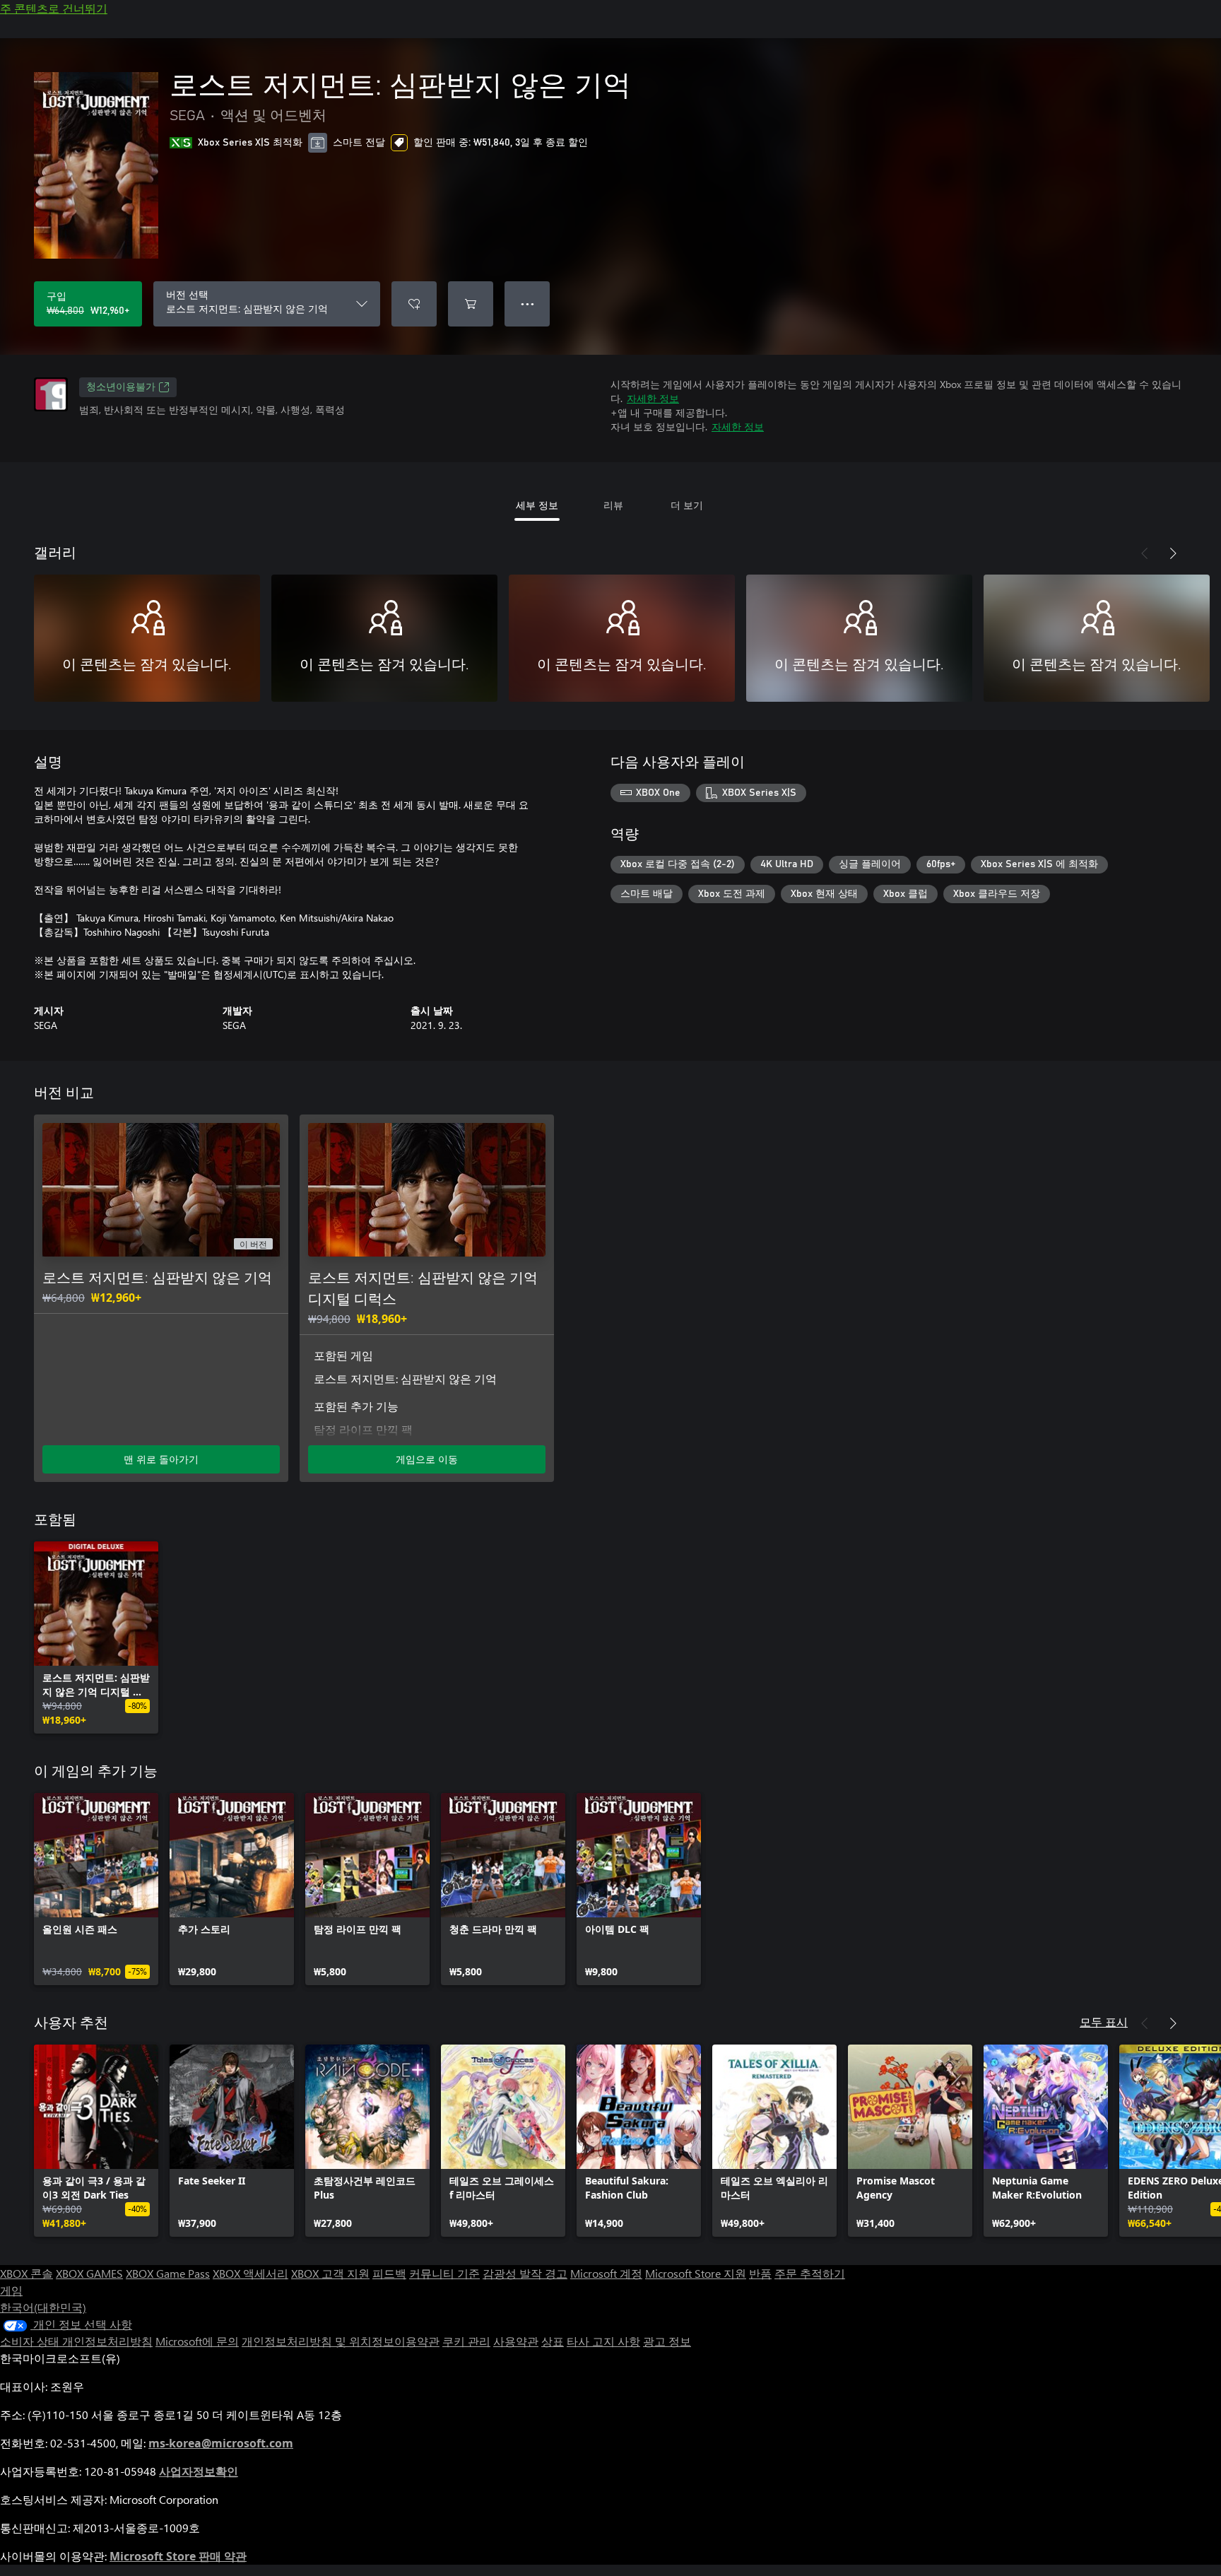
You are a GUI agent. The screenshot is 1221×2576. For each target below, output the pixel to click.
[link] (96, 1637)
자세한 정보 (653, 398)
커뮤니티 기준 (444, 2273)
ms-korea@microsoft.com (221, 2443)
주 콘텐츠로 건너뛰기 (54, 8)
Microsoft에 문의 (197, 2341)
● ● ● (527, 304)
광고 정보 (667, 2341)
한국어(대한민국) (43, 2307)
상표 (553, 2341)
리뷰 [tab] (613, 505)
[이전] (1145, 553)
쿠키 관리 (466, 2341)
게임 (11, 2290)
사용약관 (516, 2341)
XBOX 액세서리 (250, 2273)
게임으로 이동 (427, 1459)
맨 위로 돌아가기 (161, 1459)
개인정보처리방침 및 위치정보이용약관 (341, 2341)
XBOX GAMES (89, 2273)
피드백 (389, 2273)
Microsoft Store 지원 (696, 2273)
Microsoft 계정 (606, 2273)
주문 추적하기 (810, 2273)
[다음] (1173, 553)
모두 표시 (1104, 2022)
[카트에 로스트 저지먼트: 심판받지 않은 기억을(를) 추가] (471, 304)
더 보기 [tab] (687, 505)
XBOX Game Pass (168, 2273)
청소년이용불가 (121, 387)
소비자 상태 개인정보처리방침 (76, 2341)
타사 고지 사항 (603, 2341)
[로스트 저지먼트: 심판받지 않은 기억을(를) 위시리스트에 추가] (414, 304)
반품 (760, 2273)
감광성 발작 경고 (525, 2273)
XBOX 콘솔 (26, 2273)
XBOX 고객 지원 (330, 2273)
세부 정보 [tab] (537, 505)
